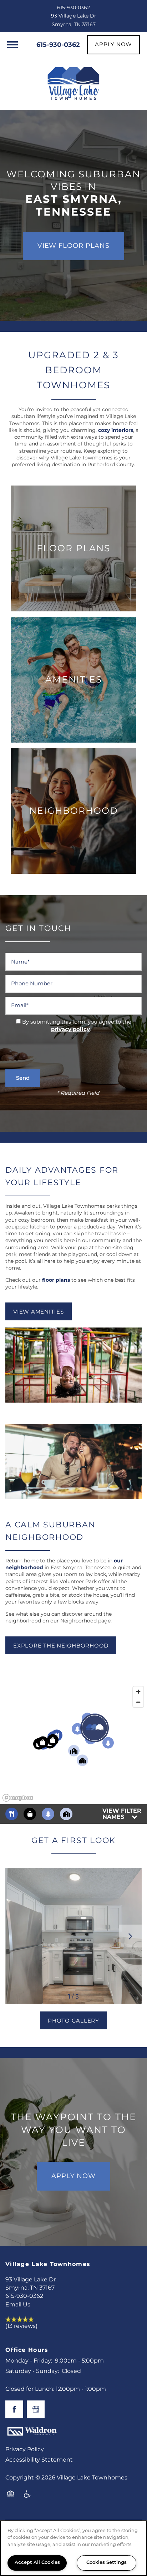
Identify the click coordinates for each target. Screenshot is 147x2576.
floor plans (55, 1280)
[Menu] (12, 45)
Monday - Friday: (29, 2361)
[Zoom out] (138, 1702)
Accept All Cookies (37, 2563)
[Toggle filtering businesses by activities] (48, 1814)
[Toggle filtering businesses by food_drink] (12, 1814)
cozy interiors (116, 430)
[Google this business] (36, 2409)
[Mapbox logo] (18, 1798)
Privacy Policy (25, 2449)
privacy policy (70, 1030)
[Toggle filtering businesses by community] (66, 1814)
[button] (113, 45)
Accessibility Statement (39, 2460)
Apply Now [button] (73, 2176)
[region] (73, 1743)
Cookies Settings (107, 2563)
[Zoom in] (138, 1692)
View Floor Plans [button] (73, 246)
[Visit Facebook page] (14, 2409)
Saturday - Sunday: (32, 2371)
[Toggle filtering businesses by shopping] (30, 1814)
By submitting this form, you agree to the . (77, 1026)
